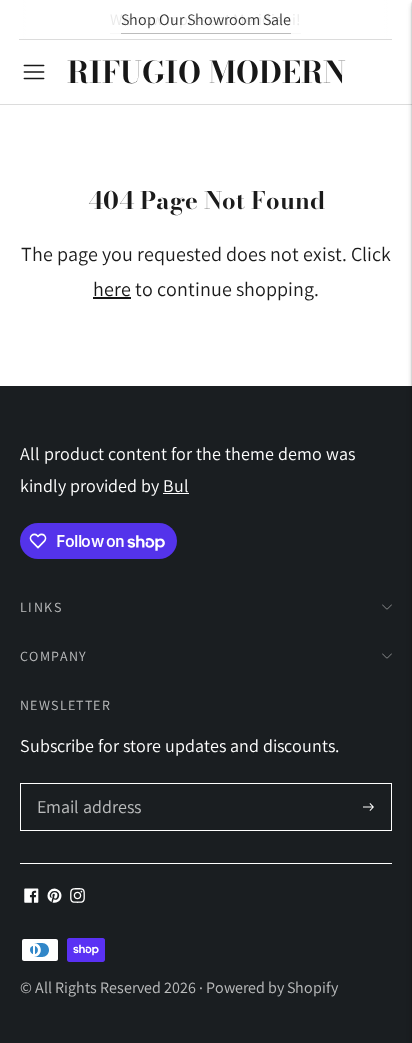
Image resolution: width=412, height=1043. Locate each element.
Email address (86, 786)
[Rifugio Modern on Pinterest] (54, 896)
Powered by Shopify (272, 987)
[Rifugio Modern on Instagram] (77, 896)
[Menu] (34, 72)
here (112, 289)
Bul (176, 485)
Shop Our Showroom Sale (206, 19)
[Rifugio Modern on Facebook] (31, 896)
